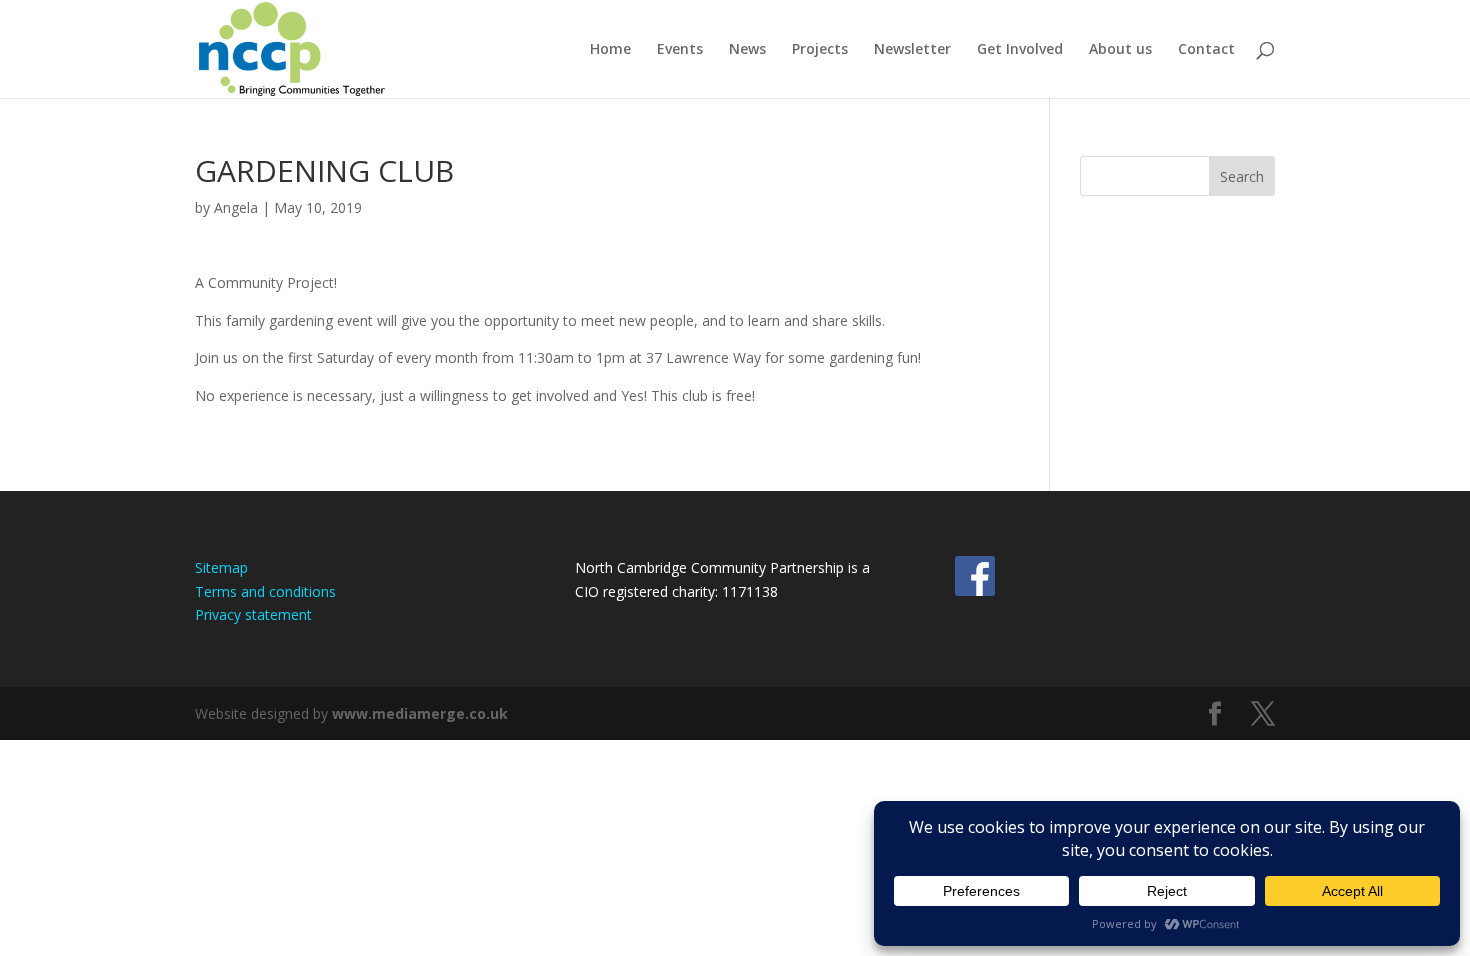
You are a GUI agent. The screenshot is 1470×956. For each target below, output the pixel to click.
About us (1120, 50)
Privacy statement (253, 614)
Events (680, 50)
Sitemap (221, 567)
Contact (1206, 50)
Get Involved (1020, 50)
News (747, 50)
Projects (820, 50)
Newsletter (912, 50)
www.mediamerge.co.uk (420, 713)
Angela (236, 207)
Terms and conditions (265, 591)
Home (610, 50)
